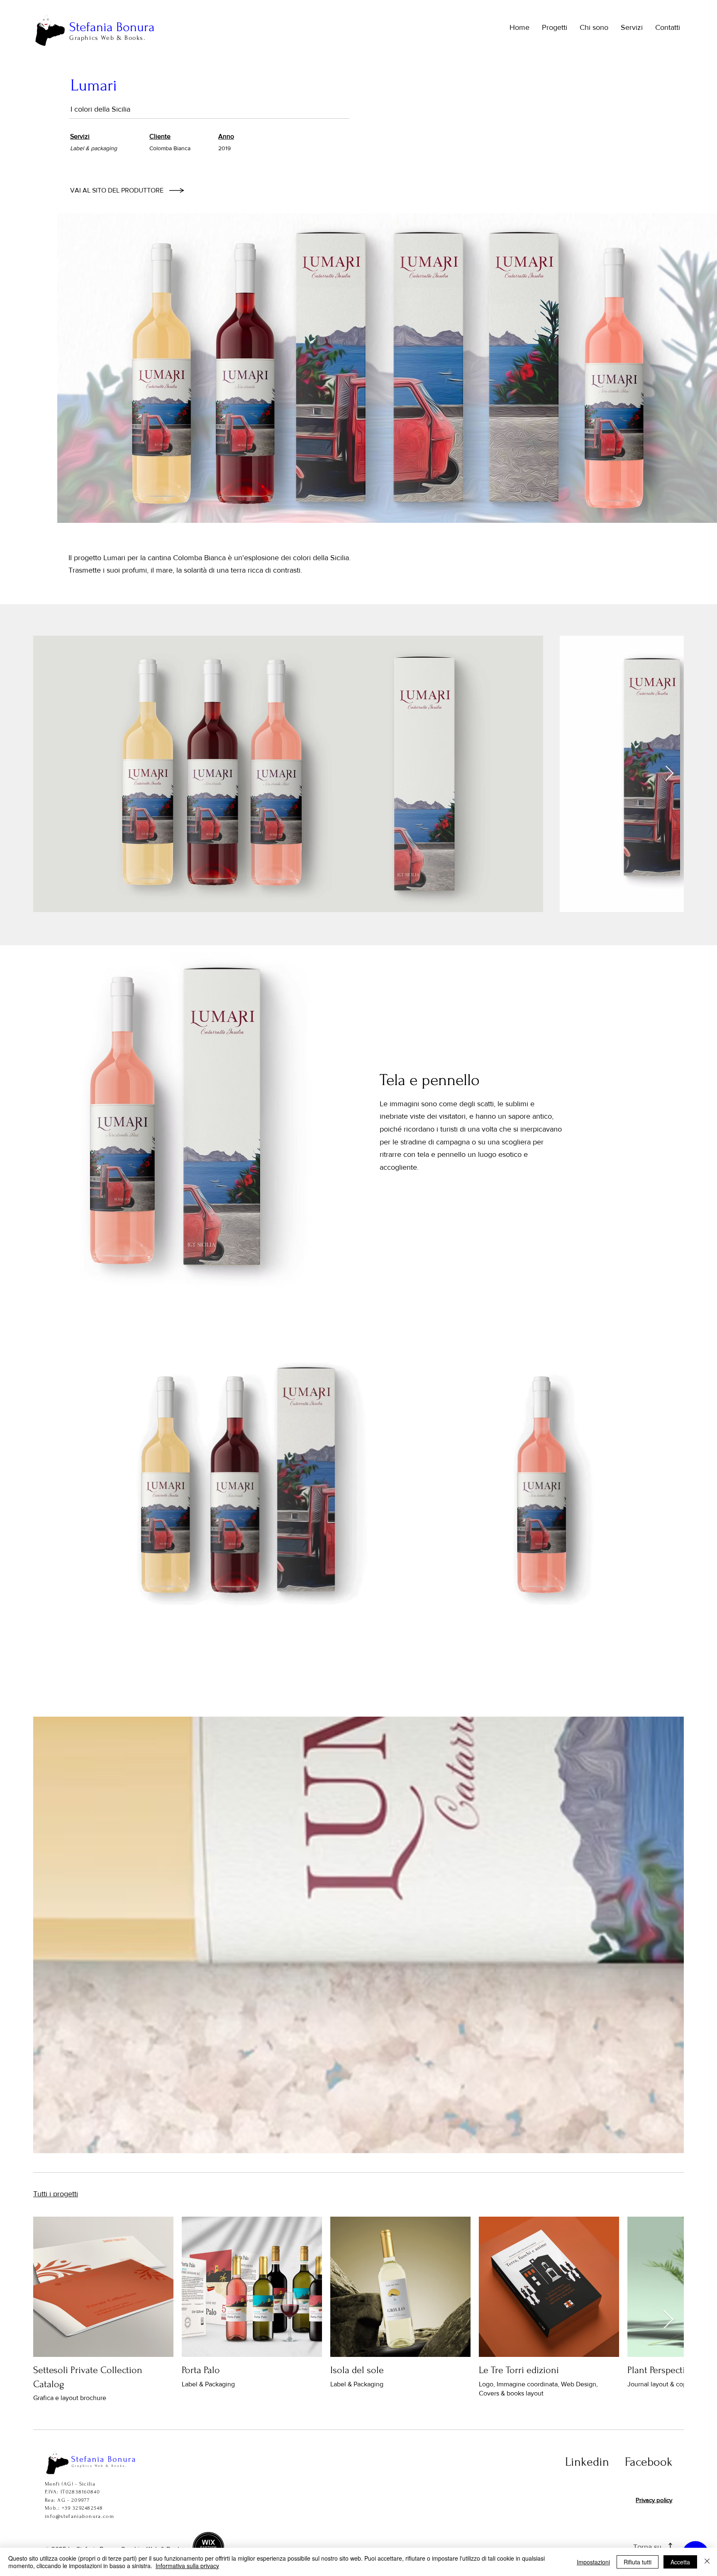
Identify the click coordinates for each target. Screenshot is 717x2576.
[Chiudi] (707, 2562)
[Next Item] (669, 774)
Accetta (680, 2562)
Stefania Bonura (112, 27)
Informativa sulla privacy (187, 2566)
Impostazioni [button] (593, 2562)
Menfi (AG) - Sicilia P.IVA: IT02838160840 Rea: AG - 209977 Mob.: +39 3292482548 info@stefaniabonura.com (79, 2500)
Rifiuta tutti (638, 2562)
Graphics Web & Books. (107, 38)
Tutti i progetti (56, 2194)
